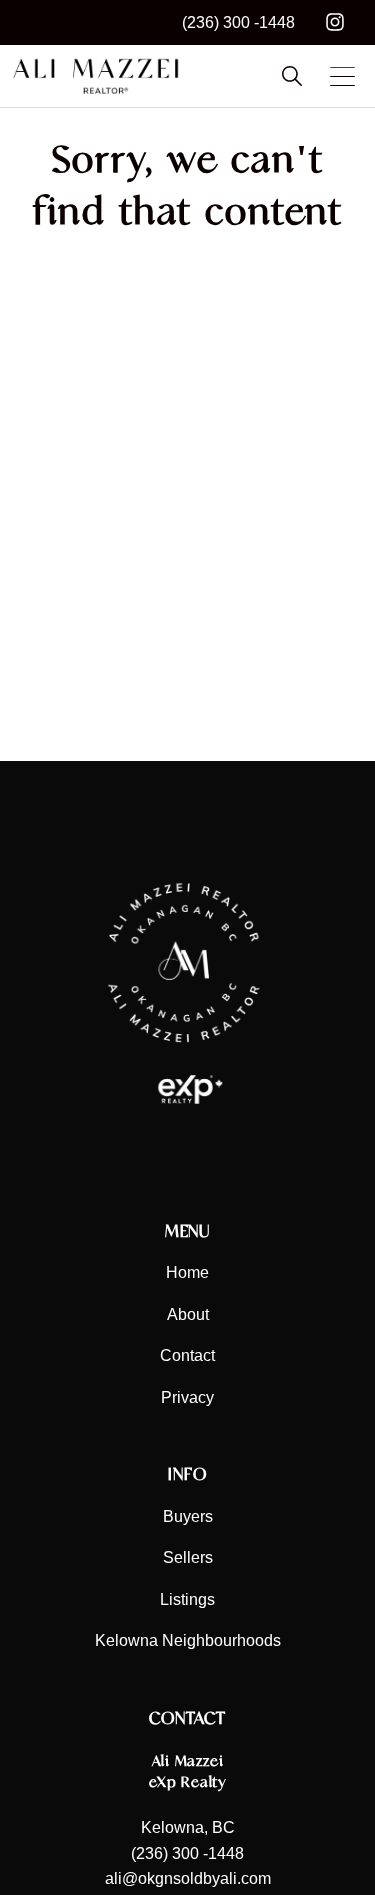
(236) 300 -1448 (238, 22)
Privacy (187, 1397)
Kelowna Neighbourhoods (188, 1640)
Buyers (188, 1516)
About (188, 1314)
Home (187, 1272)
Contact (187, 1355)
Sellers (188, 1557)
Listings (187, 1599)
